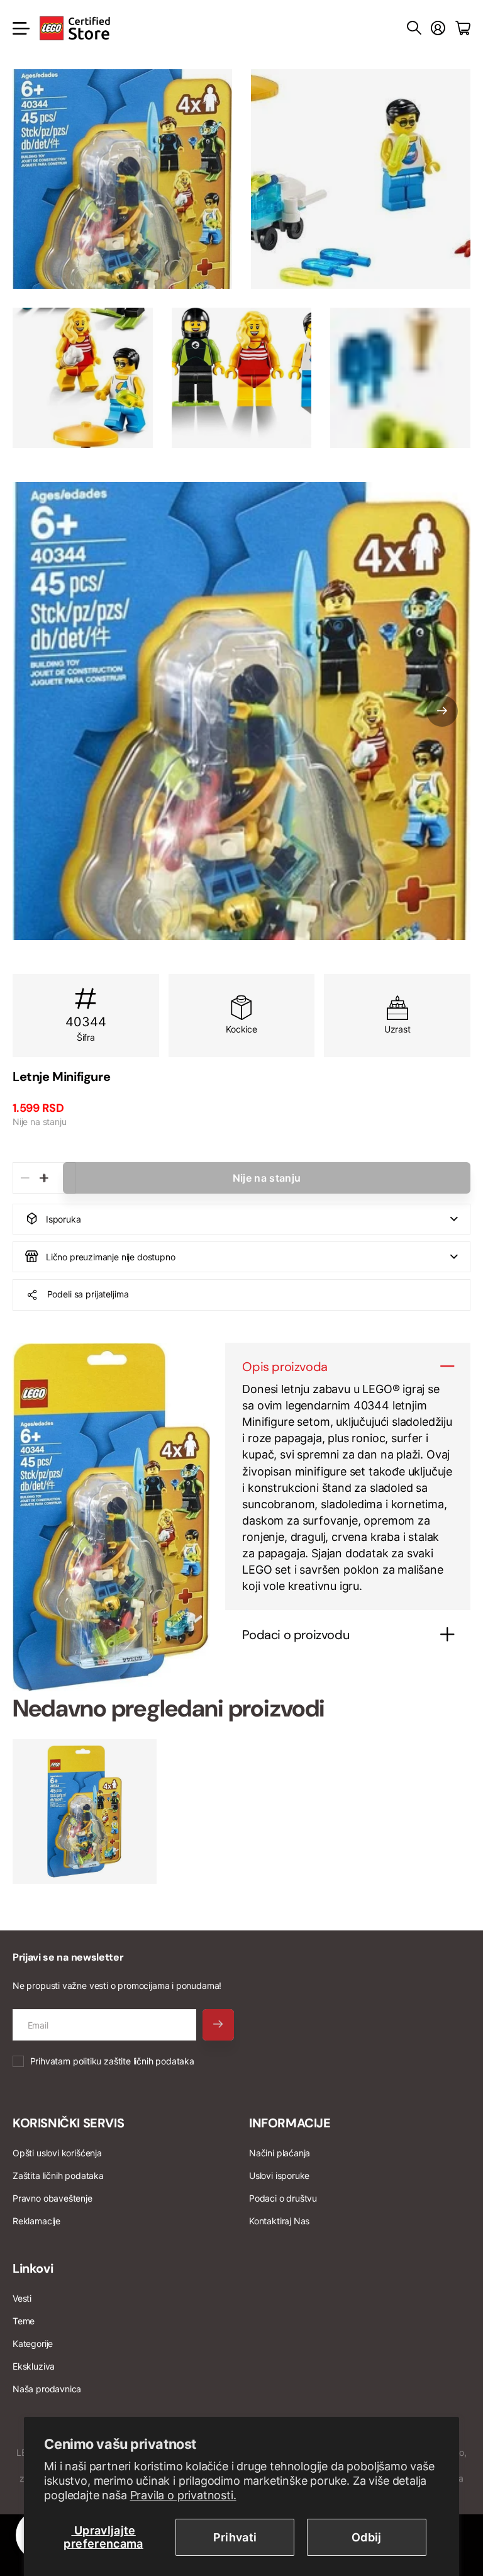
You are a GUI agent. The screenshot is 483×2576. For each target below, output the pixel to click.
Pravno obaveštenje (53, 2198)
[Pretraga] (414, 28)
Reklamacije (36, 2221)
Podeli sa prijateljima (88, 1294)
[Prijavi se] (438, 28)
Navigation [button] (19, 28)
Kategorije (33, 2344)
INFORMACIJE (290, 2123)
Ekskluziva (34, 2366)
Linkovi (33, 2268)
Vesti (22, 2298)
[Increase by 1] (44, 1178)
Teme (24, 2321)
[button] (442, 711)
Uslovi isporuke (279, 2176)
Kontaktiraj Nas (279, 2221)
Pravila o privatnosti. (183, 2495)
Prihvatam (112, 2061)
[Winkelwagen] (463, 28)
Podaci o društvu (283, 2198)
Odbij (367, 2537)
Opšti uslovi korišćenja (57, 2153)
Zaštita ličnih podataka (58, 2176)
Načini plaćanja (280, 2153)
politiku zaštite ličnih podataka (134, 2061)
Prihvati (235, 2537)
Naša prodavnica (47, 2389)
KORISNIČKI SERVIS (68, 2123)
